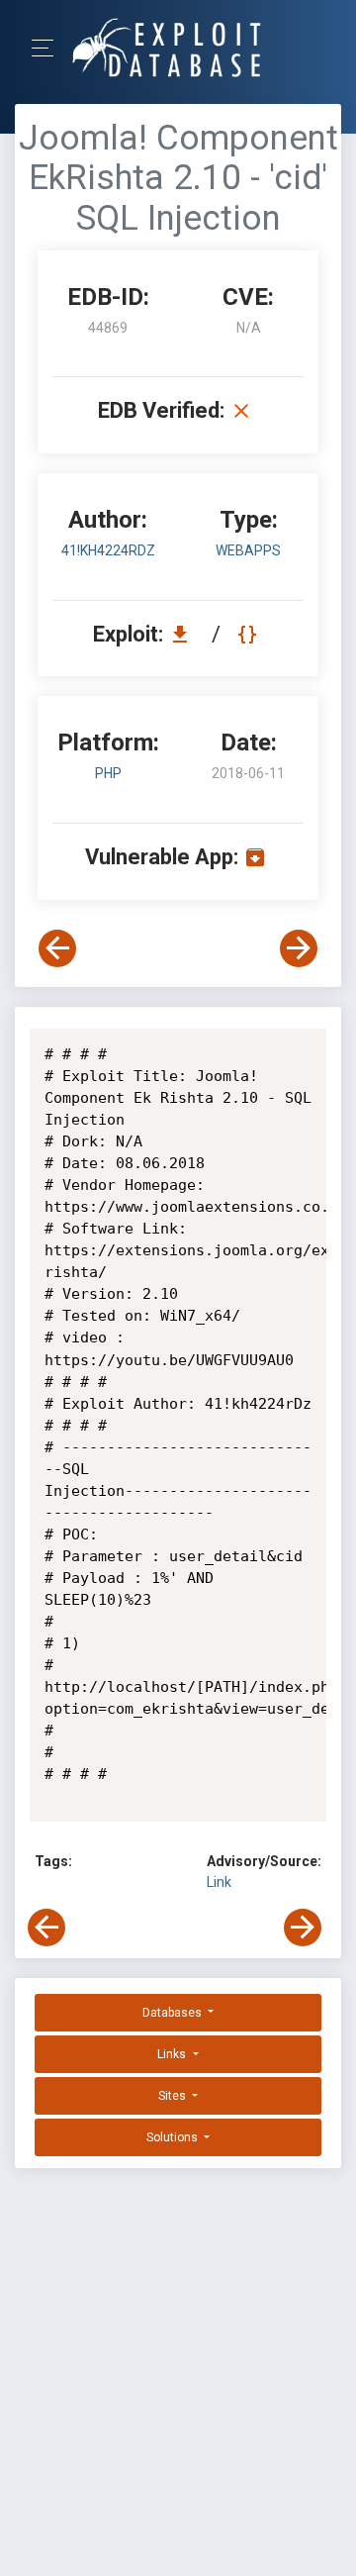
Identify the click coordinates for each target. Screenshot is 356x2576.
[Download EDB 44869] (185, 634)
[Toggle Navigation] (49, 48)
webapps (248, 550)
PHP (108, 773)
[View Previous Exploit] (57, 948)
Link (219, 1882)
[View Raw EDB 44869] (250, 634)
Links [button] (173, 2054)
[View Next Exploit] (299, 948)
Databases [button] (174, 2013)
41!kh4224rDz (108, 550)
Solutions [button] (174, 2137)
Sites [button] (174, 2096)
